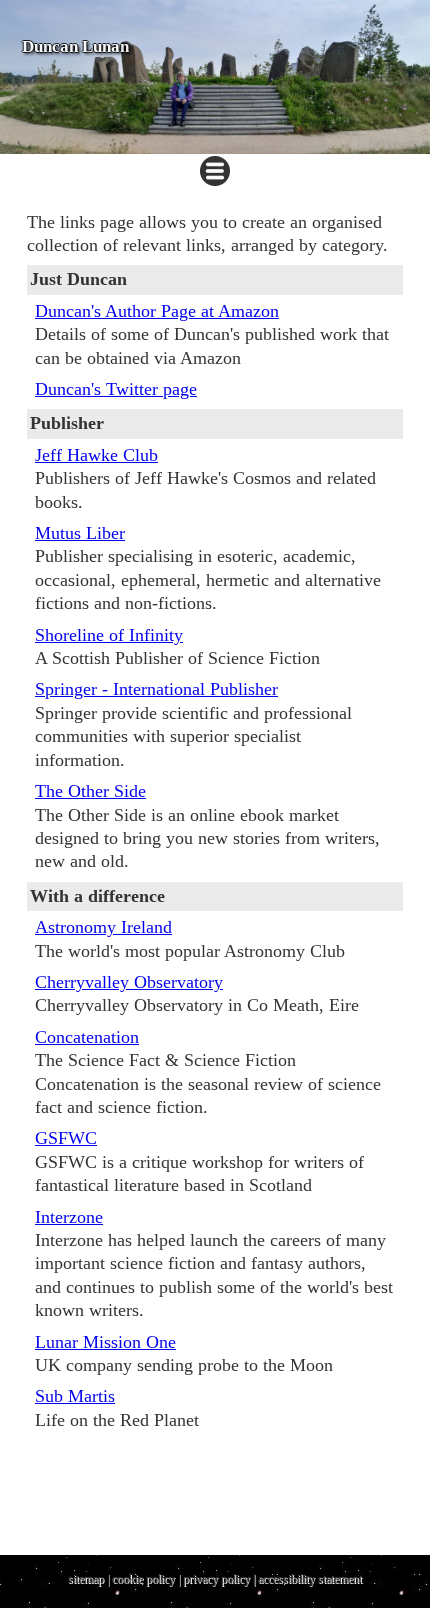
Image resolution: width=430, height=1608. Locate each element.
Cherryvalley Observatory (129, 982)
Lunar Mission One (105, 1342)
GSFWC (66, 1138)
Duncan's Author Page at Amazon (157, 311)
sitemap (86, 1579)
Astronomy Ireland (103, 927)
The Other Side (90, 791)
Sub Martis (75, 1396)
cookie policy (143, 1579)
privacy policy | (220, 1579)
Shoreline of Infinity (109, 635)
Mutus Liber (80, 533)
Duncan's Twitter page (116, 389)
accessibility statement (310, 1579)
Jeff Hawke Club (96, 455)
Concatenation (87, 1037)
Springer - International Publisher (156, 689)
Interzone (69, 1217)
